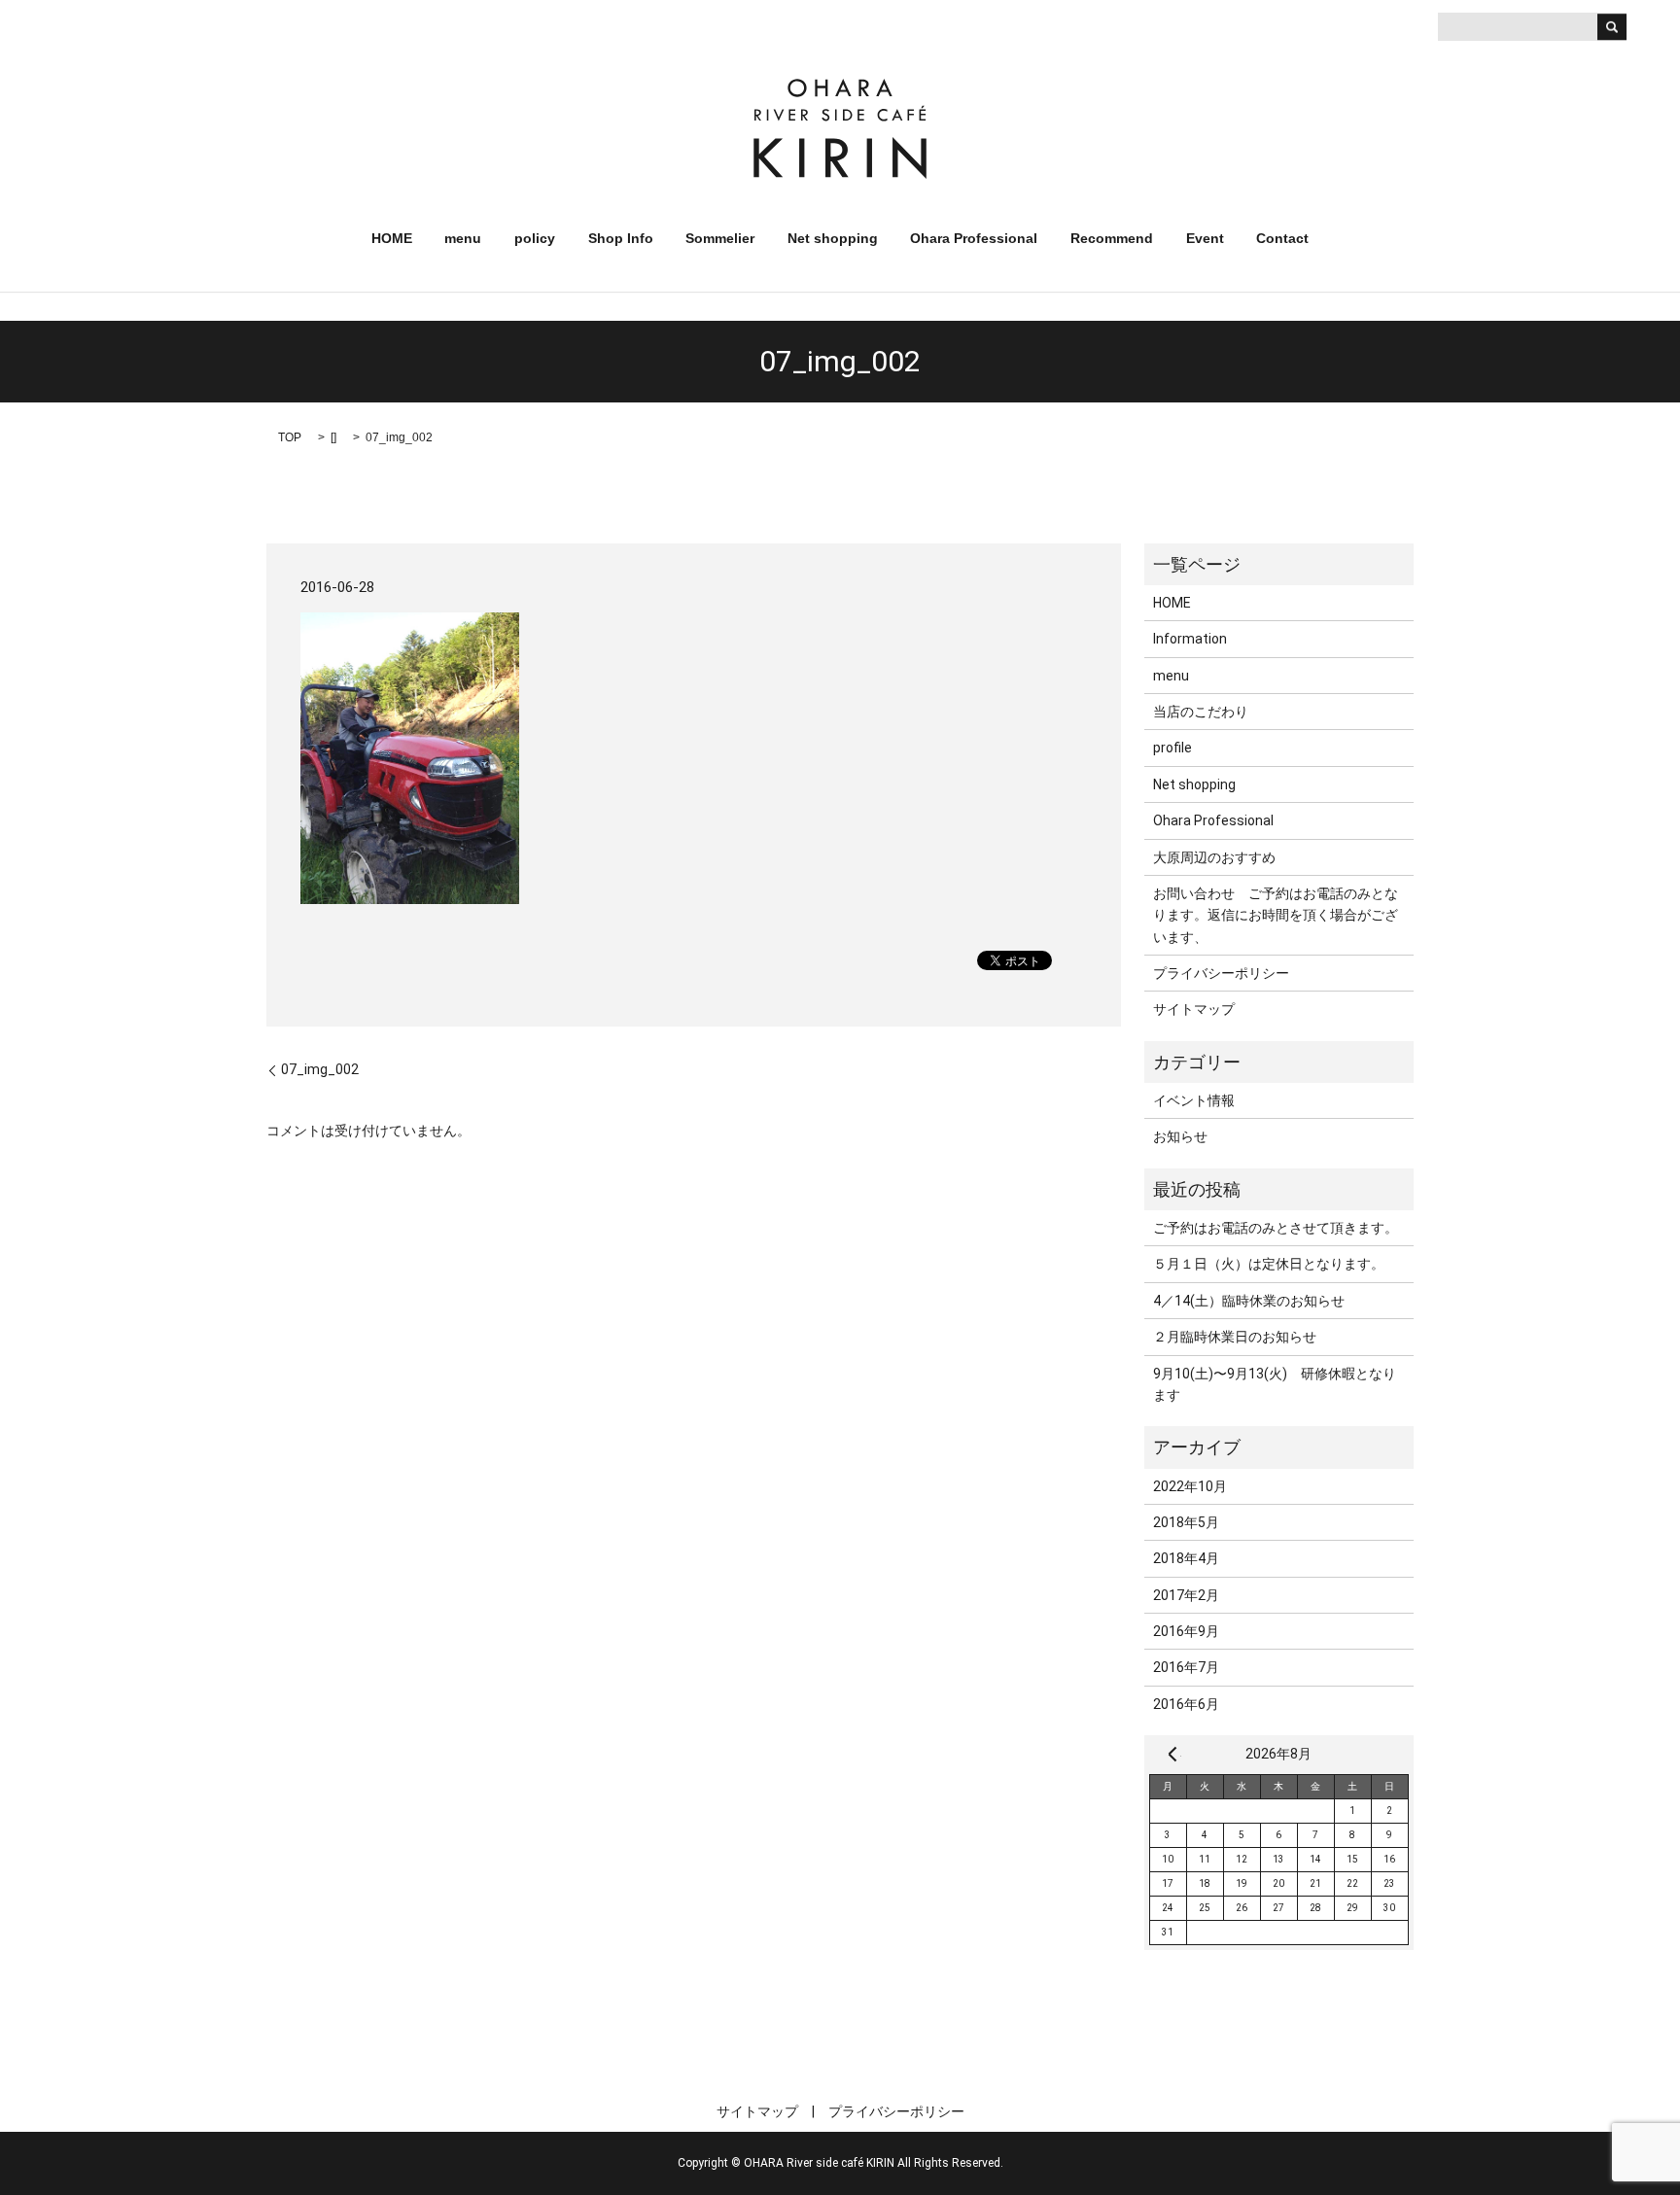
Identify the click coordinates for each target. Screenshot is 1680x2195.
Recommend (1112, 238)
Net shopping (833, 238)
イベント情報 (1194, 1100)
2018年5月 (1186, 1522)
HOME (392, 238)
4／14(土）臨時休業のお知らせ (1249, 1301)
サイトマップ (1194, 1009)
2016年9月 (1186, 1631)
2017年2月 (1186, 1595)
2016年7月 (1186, 1667)
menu (463, 238)
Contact (1282, 238)
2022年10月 (1190, 1486)
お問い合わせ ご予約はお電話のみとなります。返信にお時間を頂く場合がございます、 (1276, 915)
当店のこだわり (1201, 712)
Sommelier (720, 238)
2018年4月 (1186, 1558)
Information (1190, 639)
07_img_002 (320, 1069)
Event (1205, 238)
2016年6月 (1186, 1704)
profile (1172, 748)
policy (535, 238)
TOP (290, 437)
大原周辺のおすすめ (1214, 857)
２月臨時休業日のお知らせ (1235, 1337)
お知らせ (1180, 1136)
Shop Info (621, 238)
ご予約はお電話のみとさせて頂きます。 (1276, 1228)
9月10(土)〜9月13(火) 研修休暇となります (1275, 1384)
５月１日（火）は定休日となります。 (1269, 1264)
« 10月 (1172, 1754)
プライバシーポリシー (1221, 973)
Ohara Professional (974, 238)
